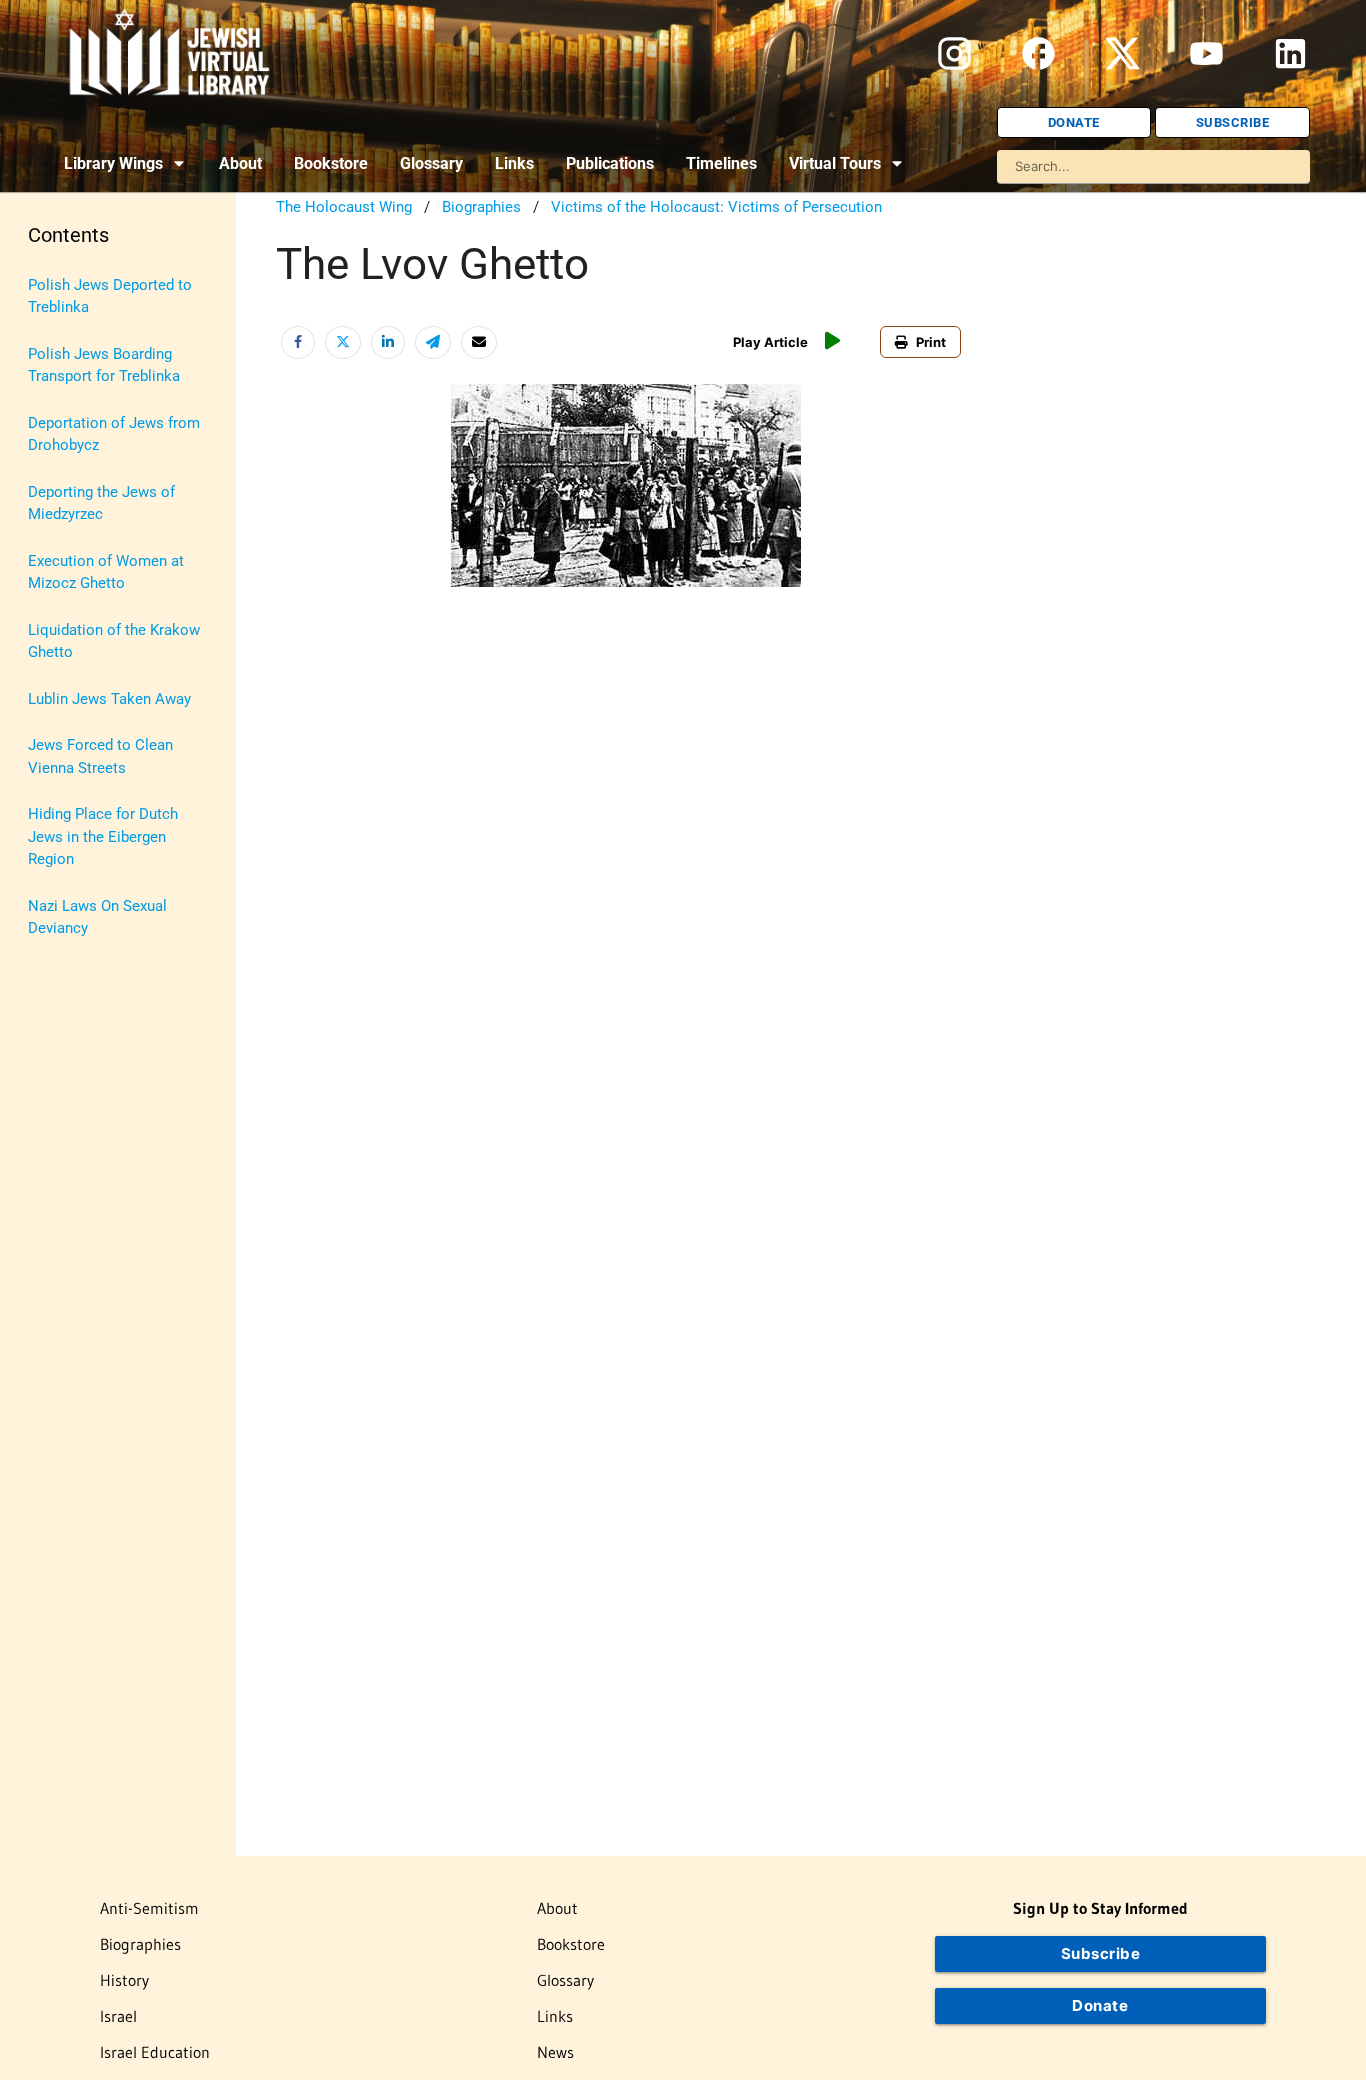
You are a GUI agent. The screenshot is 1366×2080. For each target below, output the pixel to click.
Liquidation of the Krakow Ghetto (114, 641)
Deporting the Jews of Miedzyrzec (101, 503)
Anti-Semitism (149, 1908)
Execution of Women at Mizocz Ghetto (106, 572)
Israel (118, 2016)
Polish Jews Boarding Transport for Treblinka (104, 365)
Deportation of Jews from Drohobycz (114, 434)
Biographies (481, 207)
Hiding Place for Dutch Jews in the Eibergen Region (103, 836)
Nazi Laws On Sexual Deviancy (97, 917)
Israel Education (155, 2052)
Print (931, 342)
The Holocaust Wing (344, 207)
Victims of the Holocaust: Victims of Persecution (716, 207)
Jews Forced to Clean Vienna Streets (100, 756)
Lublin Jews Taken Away (109, 699)
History (124, 1980)
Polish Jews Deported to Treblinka (110, 296)
